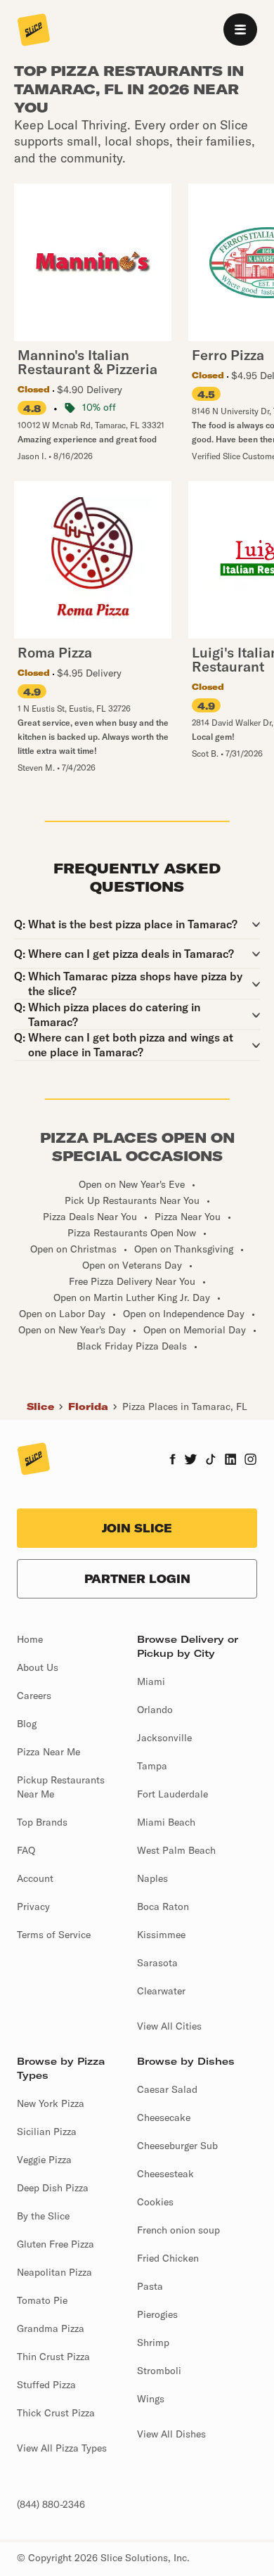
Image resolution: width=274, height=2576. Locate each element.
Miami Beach (166, 1822)
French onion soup (178, 2230)
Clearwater (161, 1991)
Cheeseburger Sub (177, 2146)
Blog (27, 1724)
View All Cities (169, 2026)
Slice (40, 1406)
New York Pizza (51, 2103)
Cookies (155, 2202)
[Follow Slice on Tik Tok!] (211, 1461)
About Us (38, 1667)
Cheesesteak (165, 2174)
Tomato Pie (42, 2300)
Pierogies (157, 2314)
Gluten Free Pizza (56, 2244)
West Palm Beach (176, 1850)
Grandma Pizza (51, 2328)
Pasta (150, 2286)
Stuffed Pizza (46, 2385)
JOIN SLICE (137, 1528)
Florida (88, 1406)
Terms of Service (54, 1935)
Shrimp (153, 2343)
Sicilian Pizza (47, 2132)
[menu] (240, 30)
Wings (151, 2399)
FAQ (26, 1850)
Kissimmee (161, 1935)
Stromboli (159, 2371)
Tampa (152, 1766)
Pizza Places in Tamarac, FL (185, 1406)
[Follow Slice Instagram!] (251, 1461)
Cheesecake (164, 2117)
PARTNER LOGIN (137, 1579)
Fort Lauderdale (172, 1794)
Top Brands (42, 1822)
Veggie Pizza (44, 2160)
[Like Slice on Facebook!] (172, 1461)
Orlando (155, 1710)
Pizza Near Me (48, 1752)
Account (35, 1878)
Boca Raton (163, 1907)
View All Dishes (171, 2434)
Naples (152, 1878)
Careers (34, 1696)
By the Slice (43, 2216)
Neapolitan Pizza (54, 2272)
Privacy (33, 1907)
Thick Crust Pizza (56, 2413)
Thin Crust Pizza (53, 2357)
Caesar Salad (167, 2089)
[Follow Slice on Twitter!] (191, 1461)
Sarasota (157, 1963)
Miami (151, 1681)
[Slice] (34, 31)
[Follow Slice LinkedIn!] (231, 1461)
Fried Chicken (168, 2258)
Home (30, 1639)
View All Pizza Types (62, 2448)
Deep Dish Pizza (53, 2188)
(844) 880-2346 (51, 2504)
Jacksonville (164, 1738)
